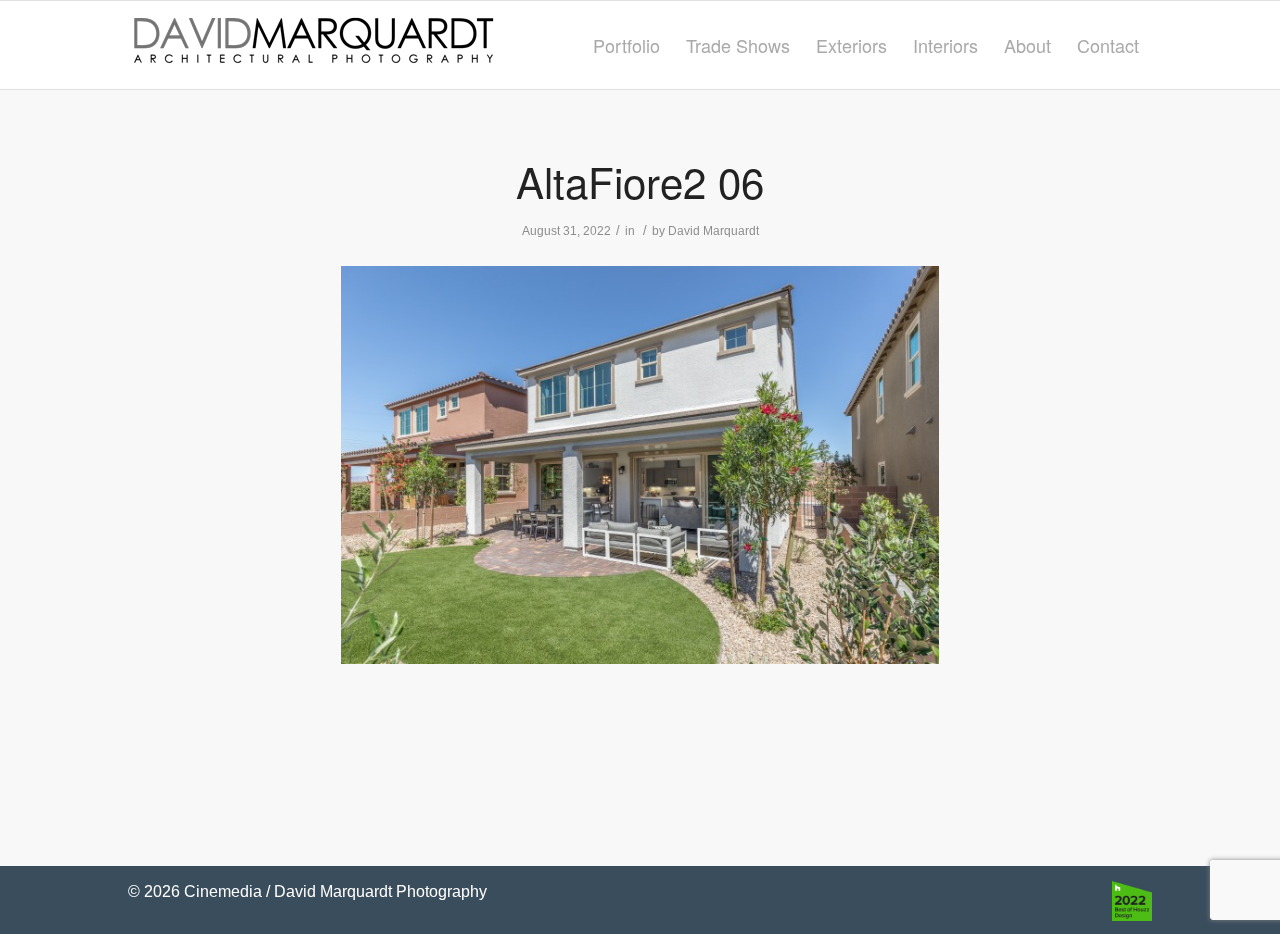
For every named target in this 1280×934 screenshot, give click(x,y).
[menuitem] (626, 45)
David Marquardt (713, 231)
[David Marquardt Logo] (313, 45)
